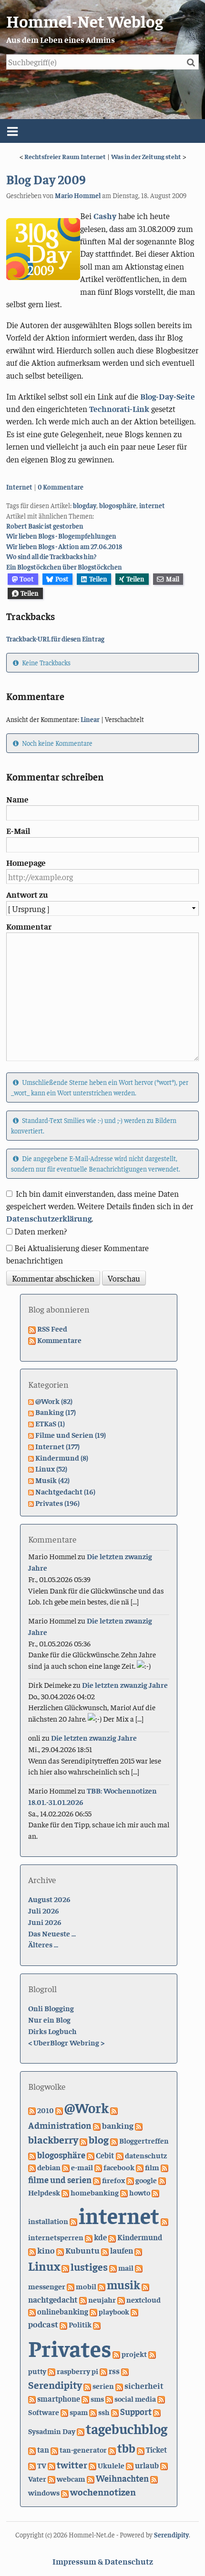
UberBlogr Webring (66, 2042)
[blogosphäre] (32, 2155)
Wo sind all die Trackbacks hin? (51, 556)
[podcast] (134, 2311)
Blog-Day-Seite (168, 396)
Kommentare (59, 1340)
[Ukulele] (92, 2465)
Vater (37, 2478)
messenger (47, 2286)
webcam (71, 2478)
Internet (19, 487)
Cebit (105, 2155)
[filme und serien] (164, 2167)
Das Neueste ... (52, 1933)
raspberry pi (77, 2371)
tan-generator (83, 2449)
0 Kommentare (61, 487)
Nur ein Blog (49, 2019)
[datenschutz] (120, 2155)
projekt (134, 2354)
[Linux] (138, 2250)
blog (99, 2139)
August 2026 (49, 1899)
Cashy (105, 216)
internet (152, 505)
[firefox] (97, 2180)
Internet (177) (57, 1446)
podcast (43, 2324)
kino (46, 2250)
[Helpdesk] (162, 2180)
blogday (85, 505)
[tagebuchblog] (81, 2431)
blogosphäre (118, 505)
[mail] (113, 2267)
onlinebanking (63, 2311)
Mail (173, 579)
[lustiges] (65, 2267)
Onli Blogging (51, 2008)
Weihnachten (122, 2478)
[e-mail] (66, 2167)
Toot (27, 579)
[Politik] (63, 2324)
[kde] (89, 2237)
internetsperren (56, 2237)
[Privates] (97, 2324)
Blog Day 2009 (46, 179)
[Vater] (164, 2465)
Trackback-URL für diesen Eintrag (55, 639)
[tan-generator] (54, 2449)
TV (42, 2465)
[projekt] (116, 2354)
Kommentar (29, 926)
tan (43, 2450)
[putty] (152, 2354)
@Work (87, 2107)
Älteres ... (43, 1944)
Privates (70, 2347)
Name (17, 799)
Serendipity (55, 2385)
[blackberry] (139, 2125)
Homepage (26, 862)
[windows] (154, 2478)
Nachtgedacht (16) (65, 1491)
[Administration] (114, 2110)
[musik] (102, 2286)
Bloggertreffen (144, 2140)
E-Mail (18, 831)
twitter (72, 2464)
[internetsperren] (164, 2221)
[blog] (83, 2140)
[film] (140, 2167)
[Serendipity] (125, 2371)
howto (140, 2192)
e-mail (82, 2167)
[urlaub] (130, 2465)
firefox (113, 2180)
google (146, 2180)
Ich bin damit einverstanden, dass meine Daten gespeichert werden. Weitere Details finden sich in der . (100, 1206)
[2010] (32, 2110)
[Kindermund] (112, 2237)
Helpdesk (44, 2192)
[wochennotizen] (65, 2492)
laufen (122, 2250)
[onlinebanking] (32, 2311)
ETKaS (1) (50, 1423)
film (152, 2167)
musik (123, 2284)
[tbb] (112, 2449)
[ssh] (93, 2412)
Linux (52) (51, 1468)
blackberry (53, 2139)
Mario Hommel (78, 195)
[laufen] (105, 2250)
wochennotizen (103, 2491)
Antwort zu (27, 894)
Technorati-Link (119, 409)
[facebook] (98, 2167)
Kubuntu (82, 2250)
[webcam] (51, 2478)
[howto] (124, 2192)
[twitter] (51, 2465)
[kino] (32, 2250)
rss (114, 2371)
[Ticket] (141, 2449)
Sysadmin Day (52, 2431)
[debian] (32, 2167)
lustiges (89, 2266)
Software (44, 2412)
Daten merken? (41, 1231)
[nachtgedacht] (145, 2286)
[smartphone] (32, 2398)
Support (136, 2411)
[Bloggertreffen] (114, 2140)
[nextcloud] (121, 2299)
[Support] (115, 2412)
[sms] (85, 2398)
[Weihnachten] (91, 2478)
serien (103, 2386)
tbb (126, 2448)
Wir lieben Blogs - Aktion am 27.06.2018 (64, 546)
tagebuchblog (127, 2428)
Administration (60, 2125)
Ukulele (111, 2465)
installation (48, 2221)
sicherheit (144, 2385)
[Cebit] (91, 2155)
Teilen (98, 579)
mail (126, 2267)
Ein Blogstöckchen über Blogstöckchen (64, 567)
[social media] (109, 2398)
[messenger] (139, 2267)
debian (49, 2167)
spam (79, 2412)
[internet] (73, 2221)
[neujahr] (83, 2299)
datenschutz (146, 2155)
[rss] (103, 2371)
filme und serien (60, 2180)
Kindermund (140, 2237)
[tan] (32, 2449)
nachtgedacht (53, 2299)
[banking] (97, 2125)
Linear (90, 719)
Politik (80, 2324)
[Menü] (102, 131)
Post (62, 579)
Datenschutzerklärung (49, 1218)
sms (97, 2398)
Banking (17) (56, 1412)
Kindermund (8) (62, 1457)
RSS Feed (52, 1328)
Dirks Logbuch (52, 2031)
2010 (46, 2110)
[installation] (155, 2192)
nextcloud (143, 2299)
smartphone (59, 2399)
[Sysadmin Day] (157, 2412)
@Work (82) (54, 1401)
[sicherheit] (119, 2386)
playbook (114, 2311)
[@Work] (59, 2110)
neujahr (102, 2300)
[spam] (64, 2412)
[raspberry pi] (51, 2371)
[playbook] (93, 2311)
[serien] (87, 2386)
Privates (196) (57, 1503)
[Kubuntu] (60, 2250)
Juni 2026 (45, 1922)
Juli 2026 (44, 1910)
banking (118, 2125)
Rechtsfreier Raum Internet (65, 156)
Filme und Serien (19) (71, 1434)
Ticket (156, 2450)
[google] (130, 2180)
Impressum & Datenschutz (103, 2561)
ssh (104, 2412)
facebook (119, 2167)
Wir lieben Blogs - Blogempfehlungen (61, 536)
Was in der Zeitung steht (146, 156)
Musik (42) (52, 1480)
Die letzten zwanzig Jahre (125, 1684)
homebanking (95, 2192)
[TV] (32, 2465)
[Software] (161, 2398)
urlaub (147, 2465)
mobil (86, 2286)
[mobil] (71, 2286)
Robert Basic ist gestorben (45, 526)
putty (37, 2371)
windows (44, 2492)
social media (135, 2398)
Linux (44, 2266)
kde (100, 2237)
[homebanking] (65, 2192)
